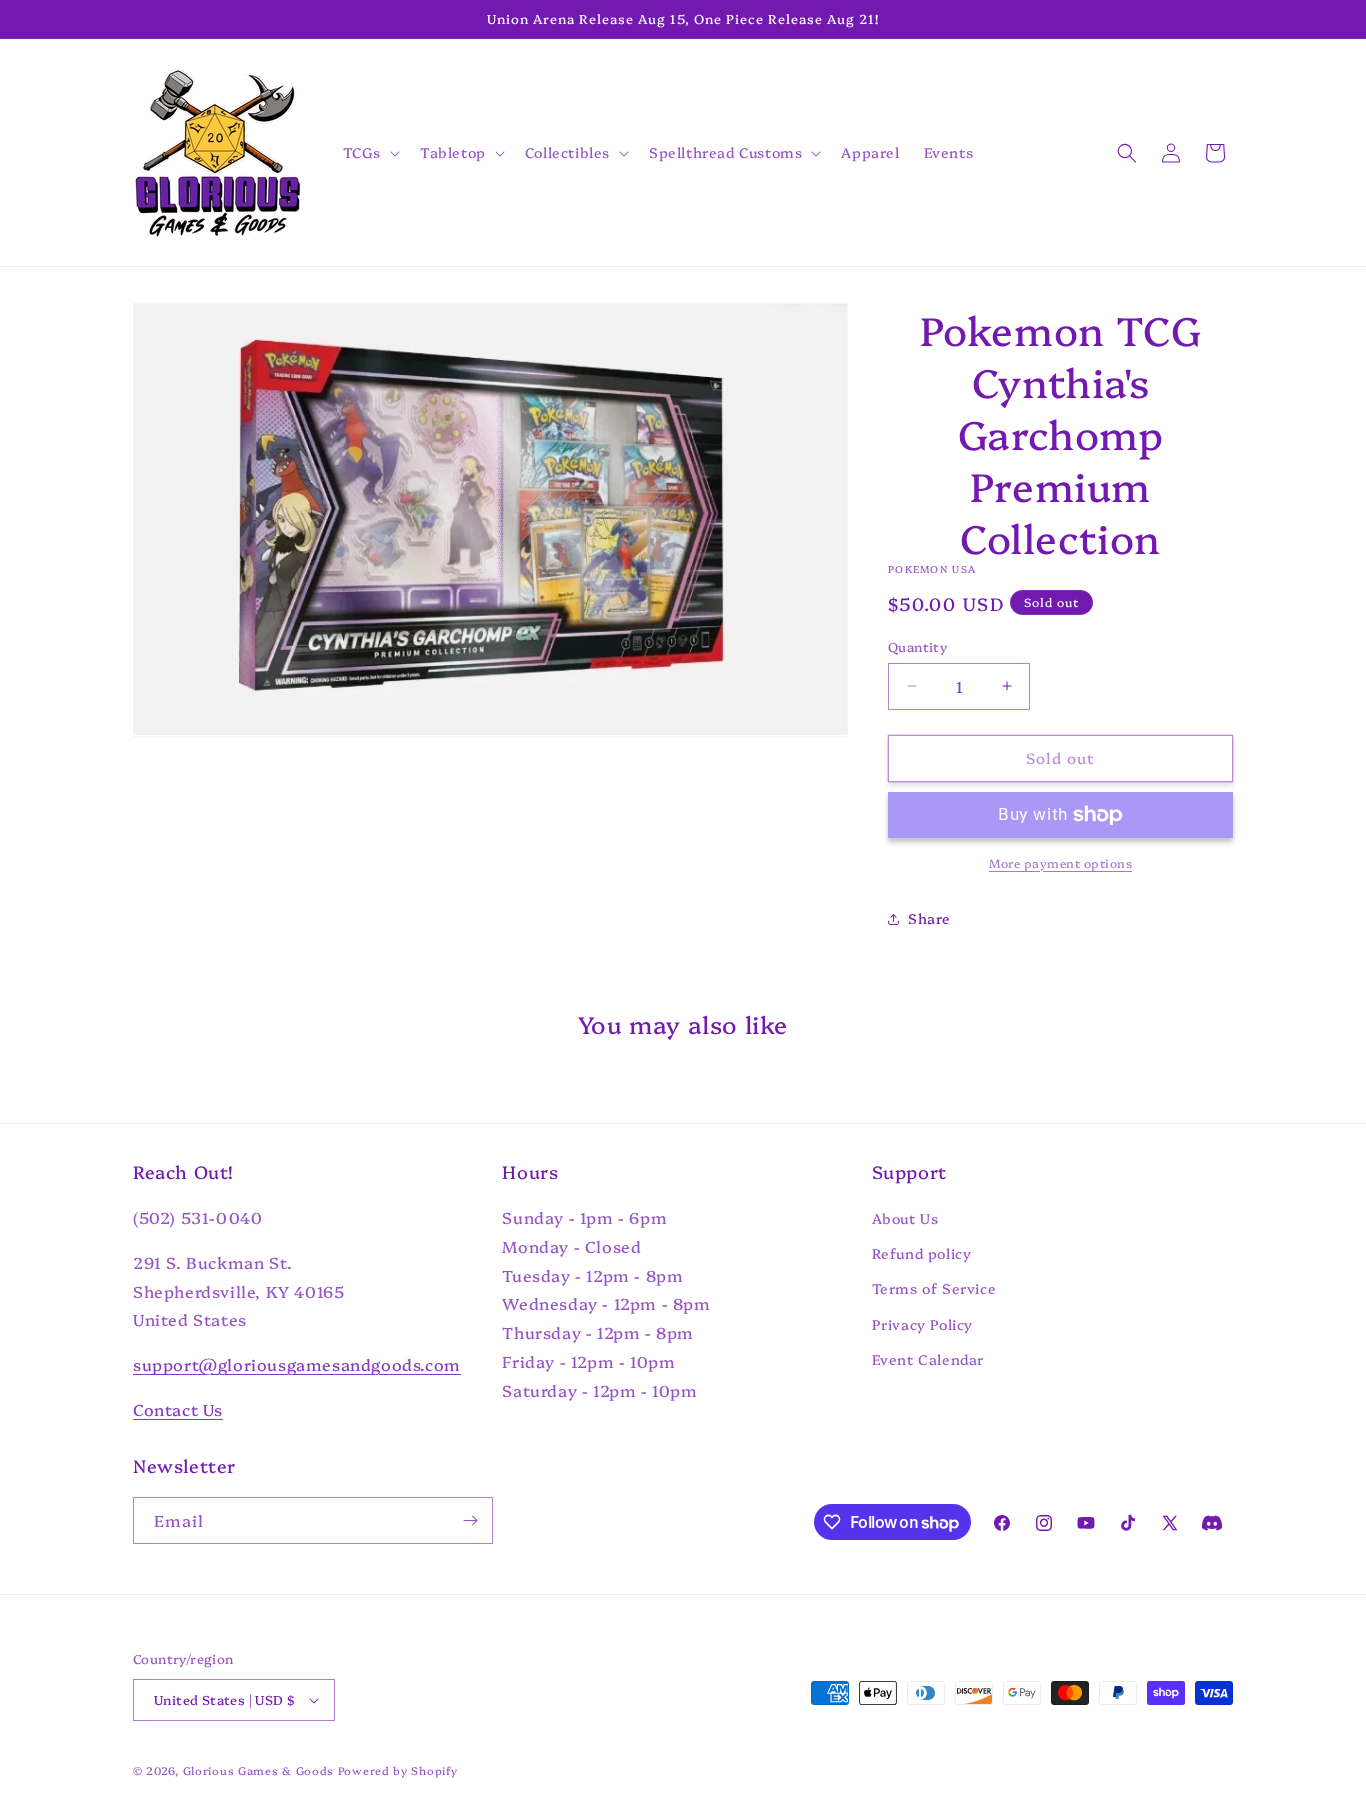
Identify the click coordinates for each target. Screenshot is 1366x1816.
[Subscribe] (470, 1520)
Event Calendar (928, 1359)
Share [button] (929, 918)
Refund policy (922, 1253)
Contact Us (178, 1409)
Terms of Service (934, 1288)
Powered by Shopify (398, 1770)
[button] (369, 152)
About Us (905, 1218)
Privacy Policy (922, 1324)
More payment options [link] (1060, 862)
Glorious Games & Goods (258, 1770)
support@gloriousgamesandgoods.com (297, 1364)
